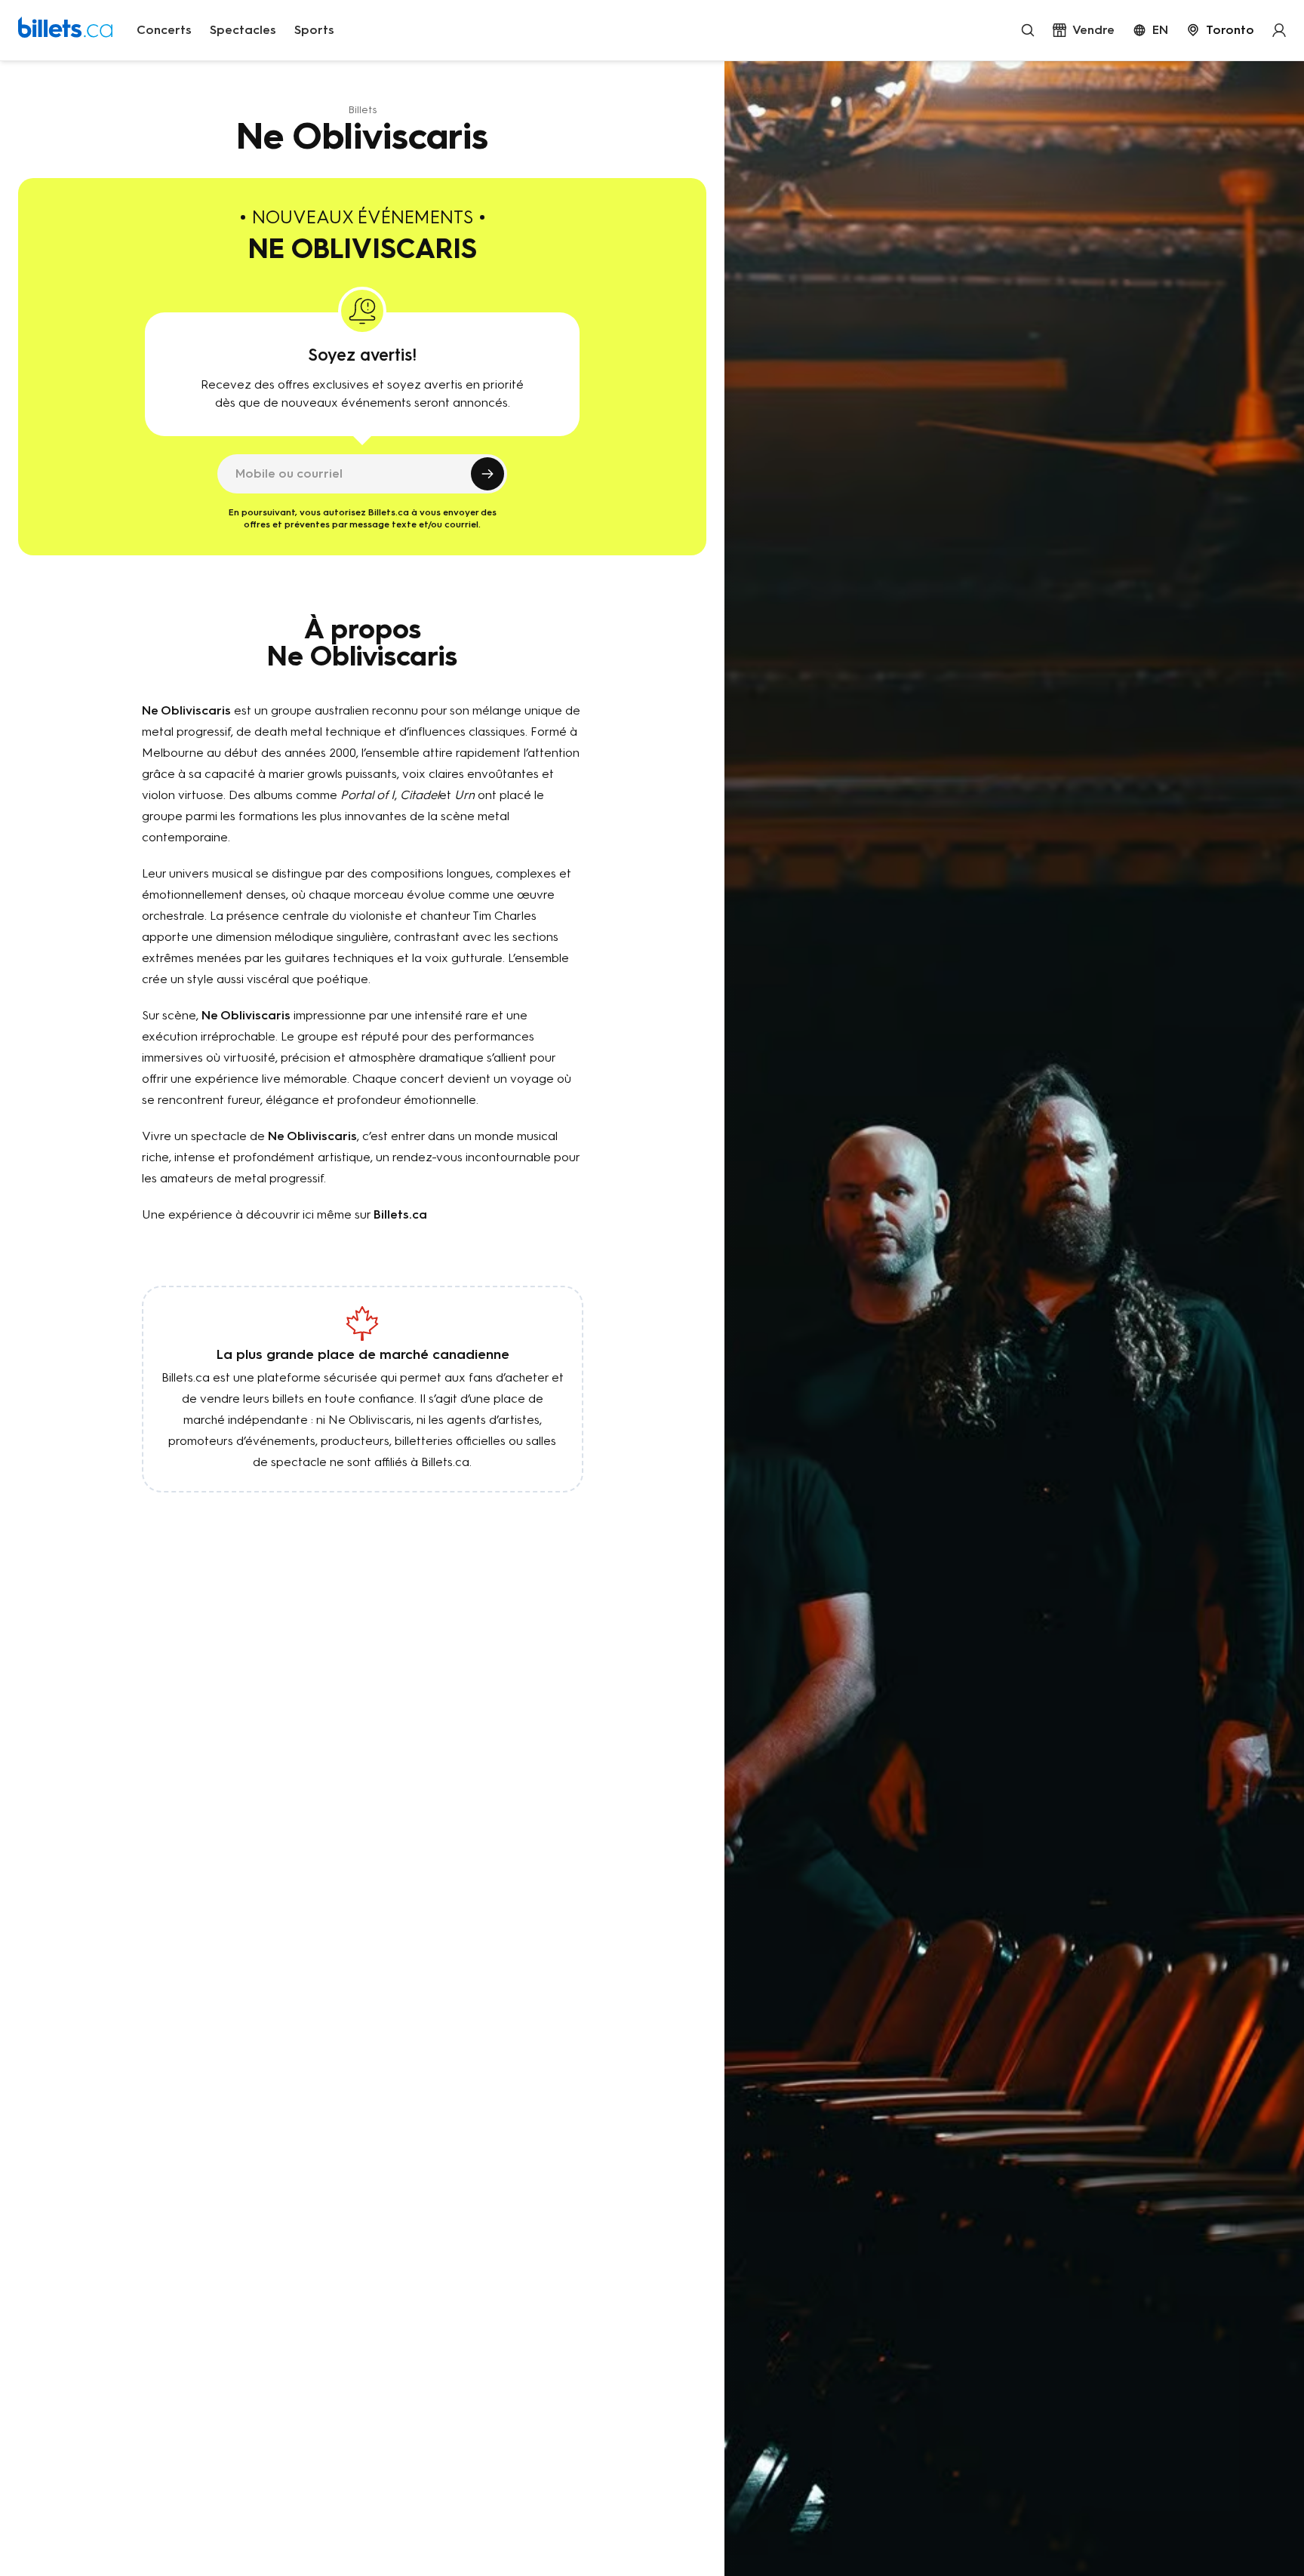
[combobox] (1220, 30)
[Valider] (487, 474)
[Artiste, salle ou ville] (1028, 30)
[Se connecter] (1279, 30)
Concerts (164, 30)
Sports (314, 30)
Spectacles (243, 30)
